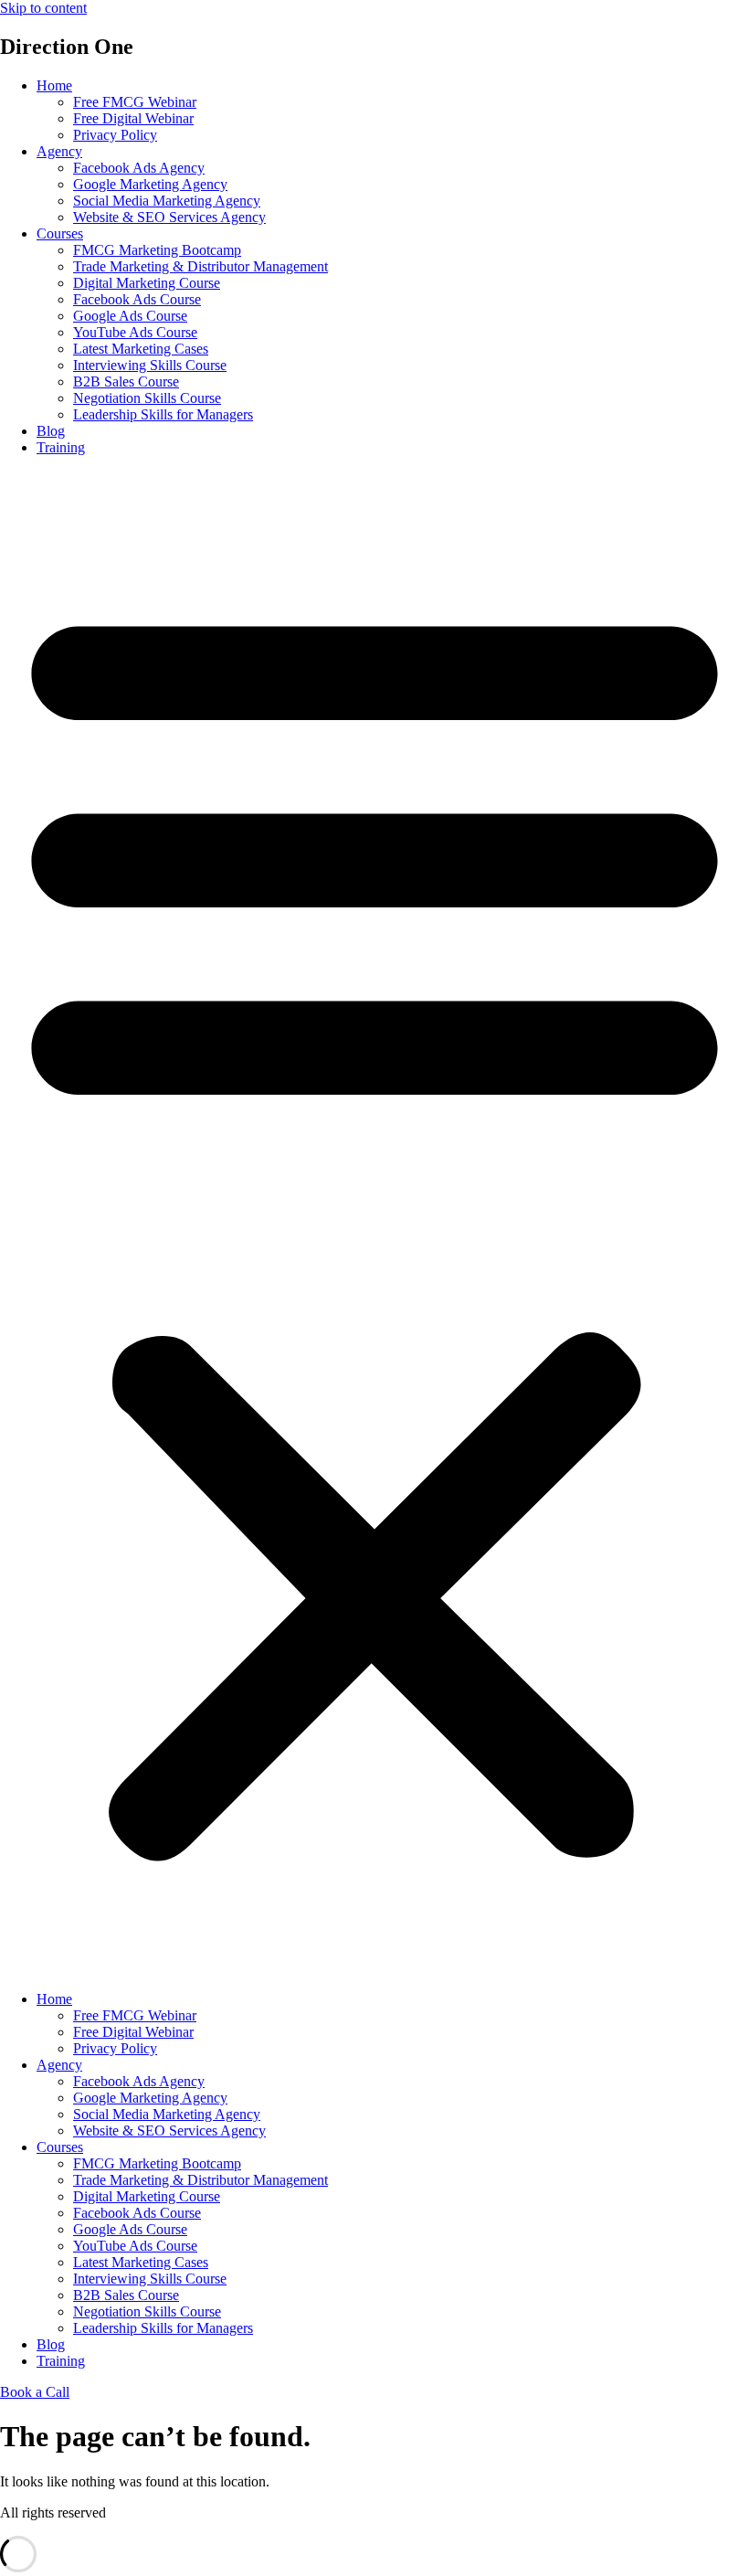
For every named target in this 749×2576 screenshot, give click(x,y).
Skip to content (43, 8)
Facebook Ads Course (137, 299)
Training (61, 447)
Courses (60, 233)
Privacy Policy (115, 135)
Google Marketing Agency (150, 184)
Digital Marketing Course (147, 283)
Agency (59, 151)
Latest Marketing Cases (141, 349)
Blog (51, 431)
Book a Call (35, 2392)
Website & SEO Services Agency (169, 217)
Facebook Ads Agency (139, 168)
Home (54, 85)
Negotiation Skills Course (147, 398)
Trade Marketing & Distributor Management (200, 266)
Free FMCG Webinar (135, 102)
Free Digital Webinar (133, 118)
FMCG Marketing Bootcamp (157, 250)
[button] (374, 1224)
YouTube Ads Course (135, 332)
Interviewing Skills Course (150, 365)
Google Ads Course (130, 316)
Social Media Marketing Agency (167, 201)
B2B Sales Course (126, 382)
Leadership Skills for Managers (163, 414)
